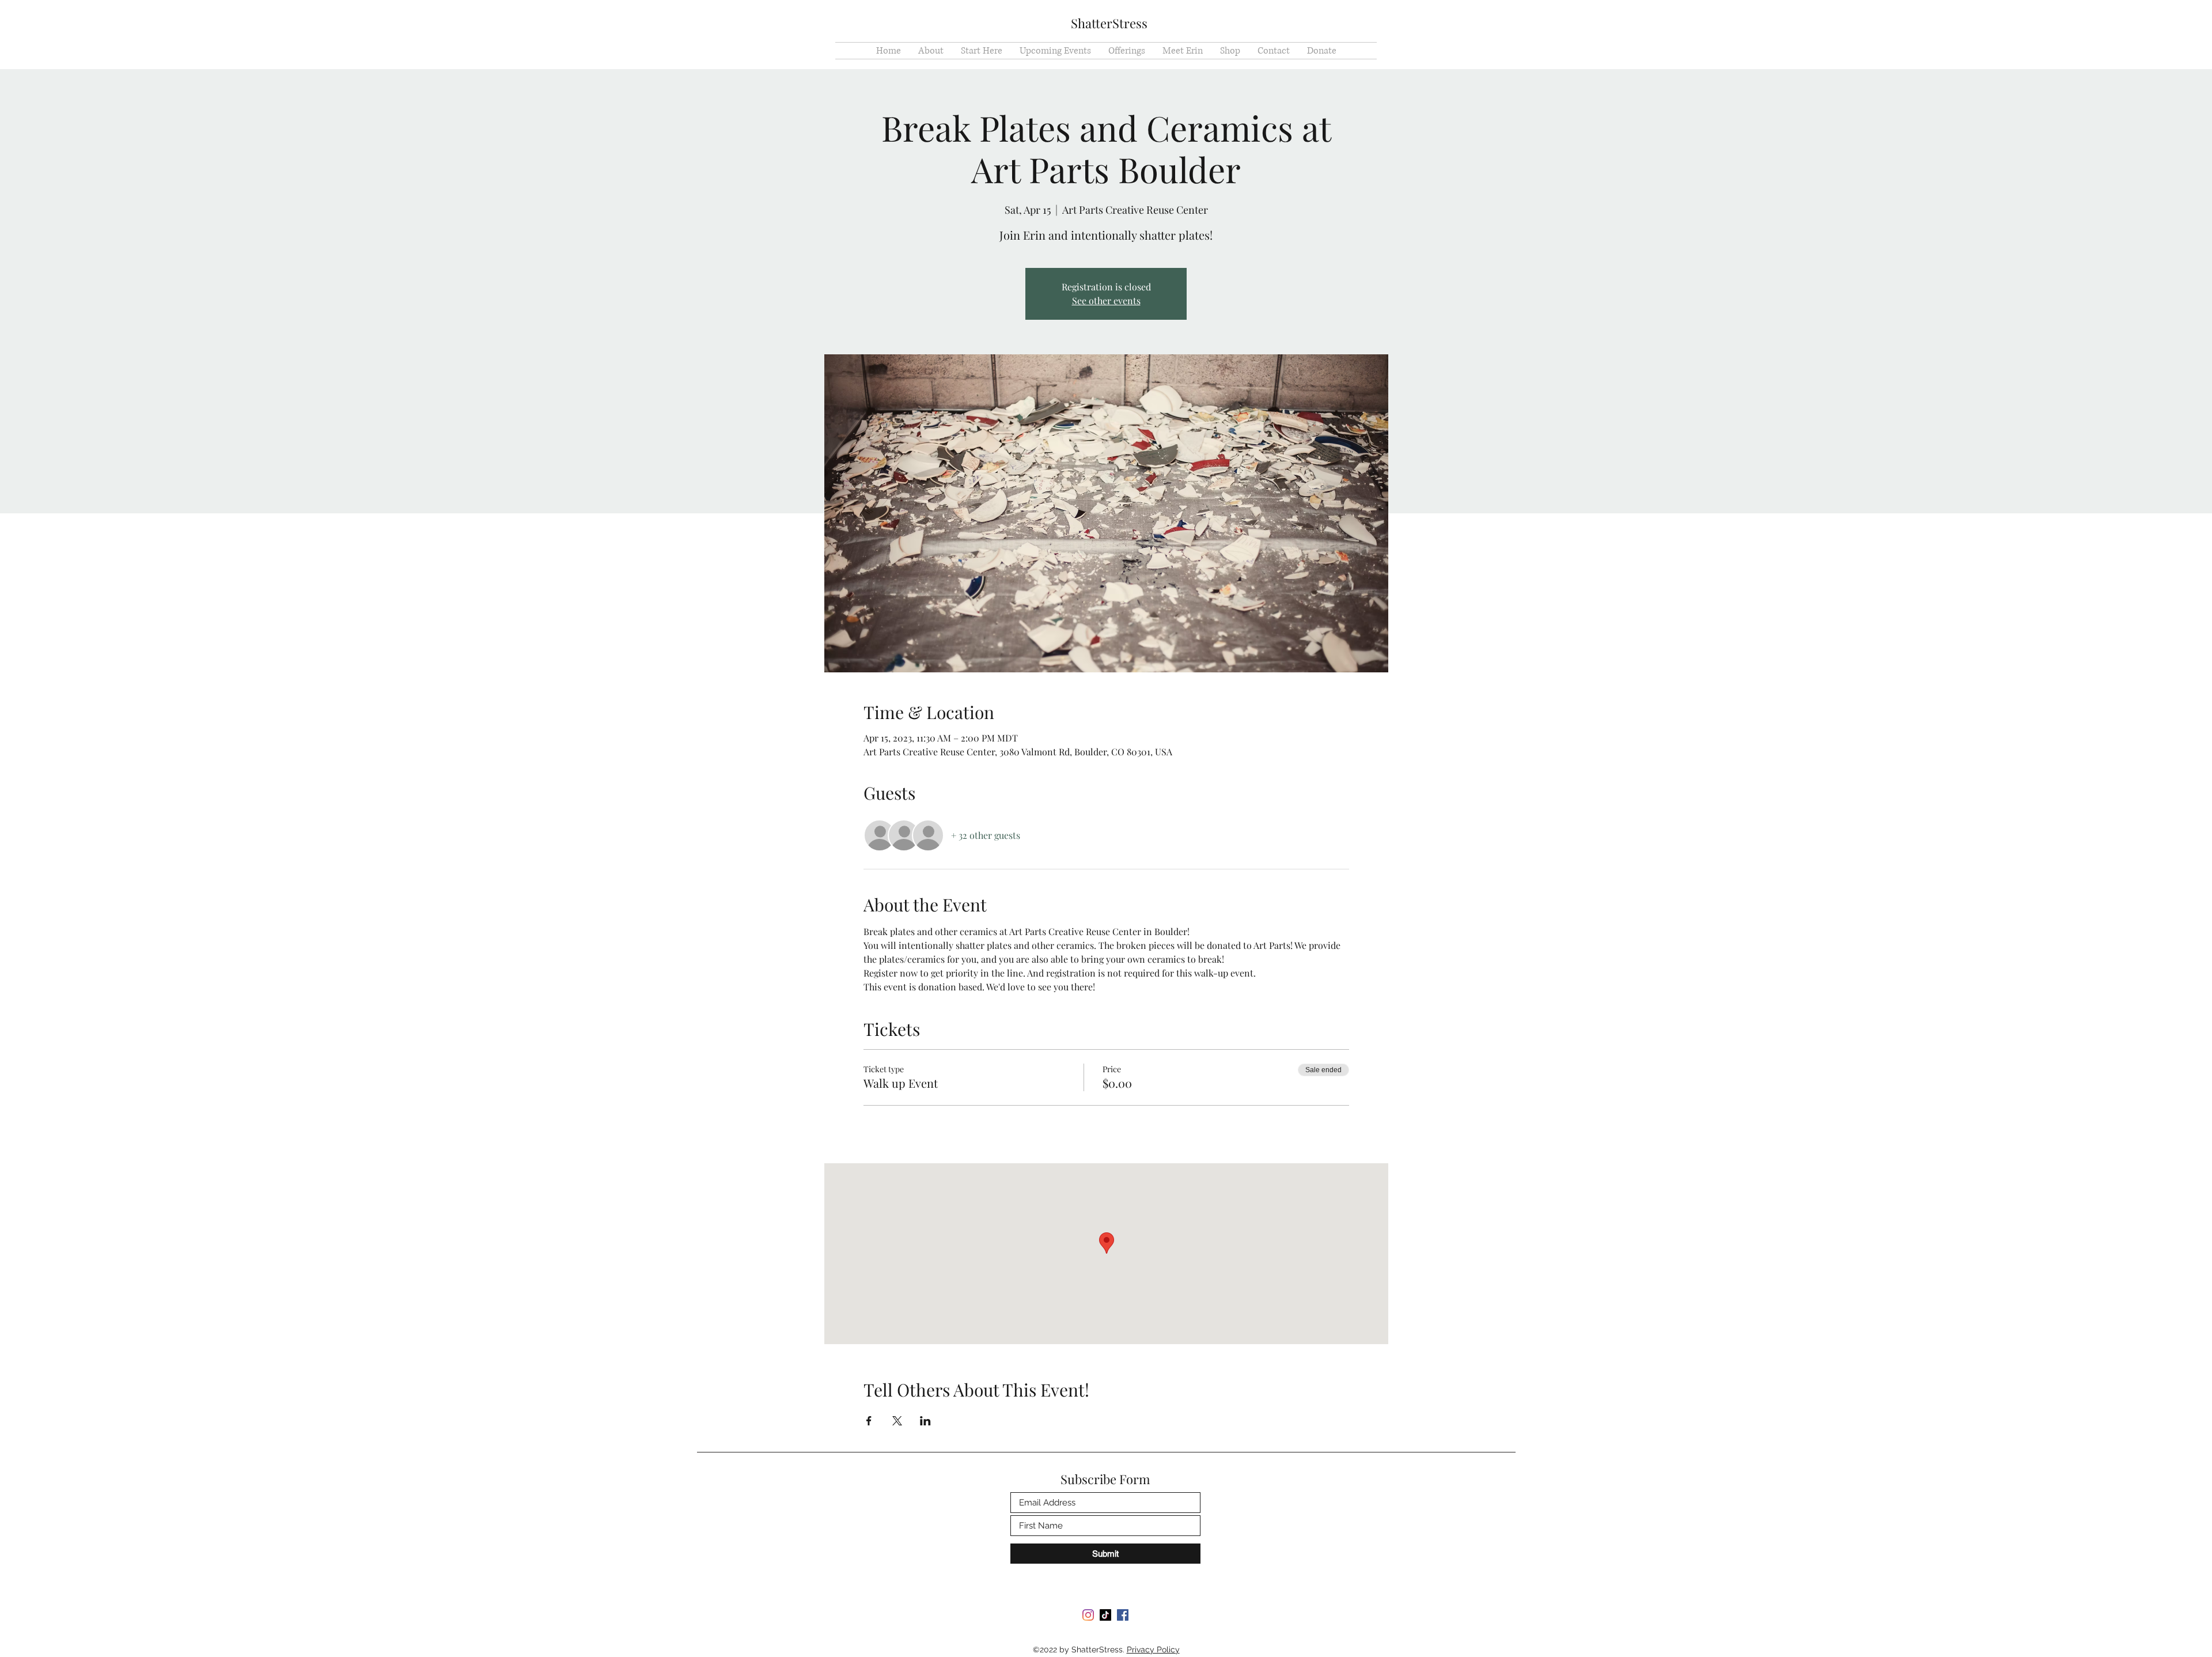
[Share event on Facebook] (869, 1421)
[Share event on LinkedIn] (925, 1421)
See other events (1106, 300)
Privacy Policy (1153, 1650)
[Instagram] (1088, 1615)
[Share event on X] (897, 1421)
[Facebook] (1123, 1615)
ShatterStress (1109, 23)
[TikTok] (1105, 1615)
